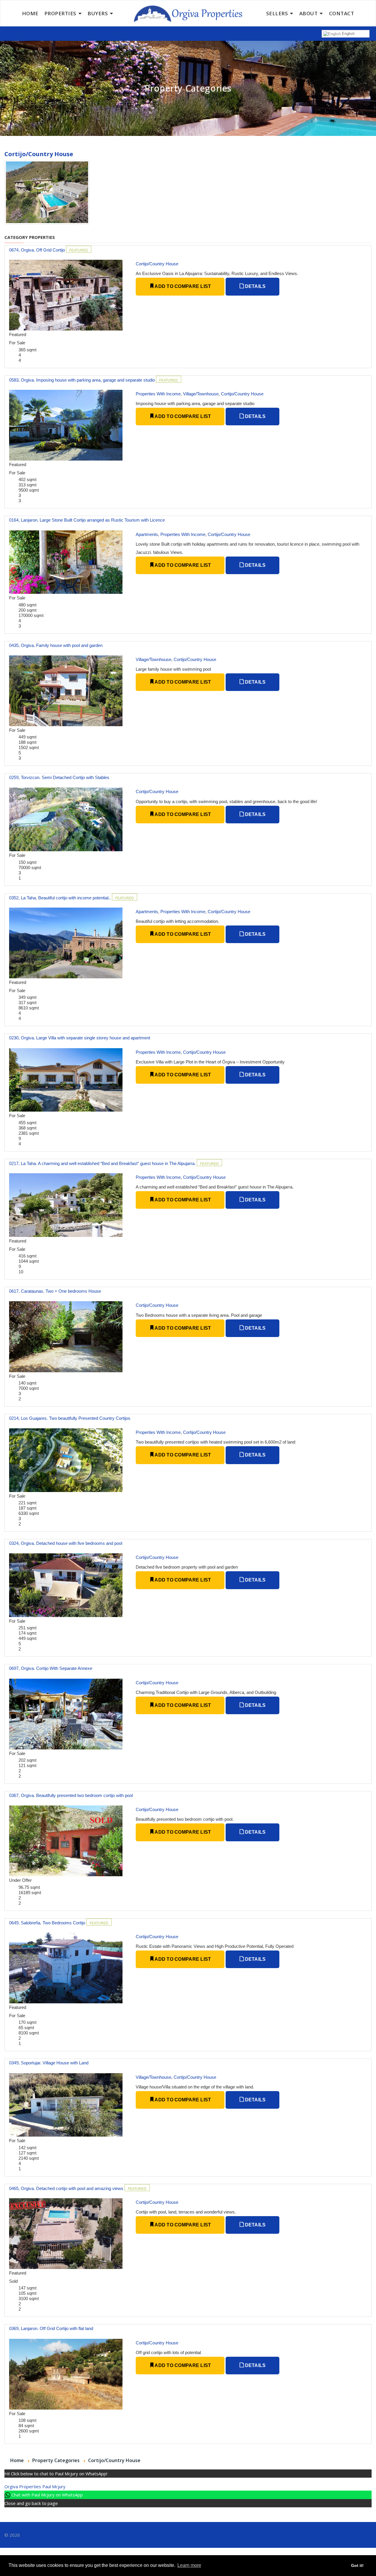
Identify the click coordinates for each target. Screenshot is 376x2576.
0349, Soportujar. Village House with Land (49, 2063)
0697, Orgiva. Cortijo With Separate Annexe (51, 1668)
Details (255, 286)
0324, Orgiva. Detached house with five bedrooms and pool (66, 1543)
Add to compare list (182, 286)
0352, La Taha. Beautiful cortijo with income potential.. (61, 898)
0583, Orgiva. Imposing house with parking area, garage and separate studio (83, 380)
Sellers (277, 13)
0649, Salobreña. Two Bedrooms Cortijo (48, 1923)
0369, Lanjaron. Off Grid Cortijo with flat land (51, 2328)
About (309, 13)
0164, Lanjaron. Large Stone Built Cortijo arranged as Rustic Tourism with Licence (87, 520)
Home (30, 13)
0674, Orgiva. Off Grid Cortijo (38, 250)
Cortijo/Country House (157, 264)
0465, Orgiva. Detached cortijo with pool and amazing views (67, 2188)
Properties (60, 13)
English (348, 34)
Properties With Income (158, 394)
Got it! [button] (357, 2565)
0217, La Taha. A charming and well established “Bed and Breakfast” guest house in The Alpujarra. (103, 1163)
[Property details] (66, 295)
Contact (342, 13)
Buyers (98, 13)
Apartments (147, 534)
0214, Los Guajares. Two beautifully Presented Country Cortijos (70, 1418)
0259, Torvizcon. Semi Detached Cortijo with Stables (59, 777)
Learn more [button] (189, 2565)
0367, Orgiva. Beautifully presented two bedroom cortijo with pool (71, 1795)
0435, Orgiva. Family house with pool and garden (56, 645)
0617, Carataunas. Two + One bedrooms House (55, 1291)
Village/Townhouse (201, 394)
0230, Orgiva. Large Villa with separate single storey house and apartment (80, 1038)
